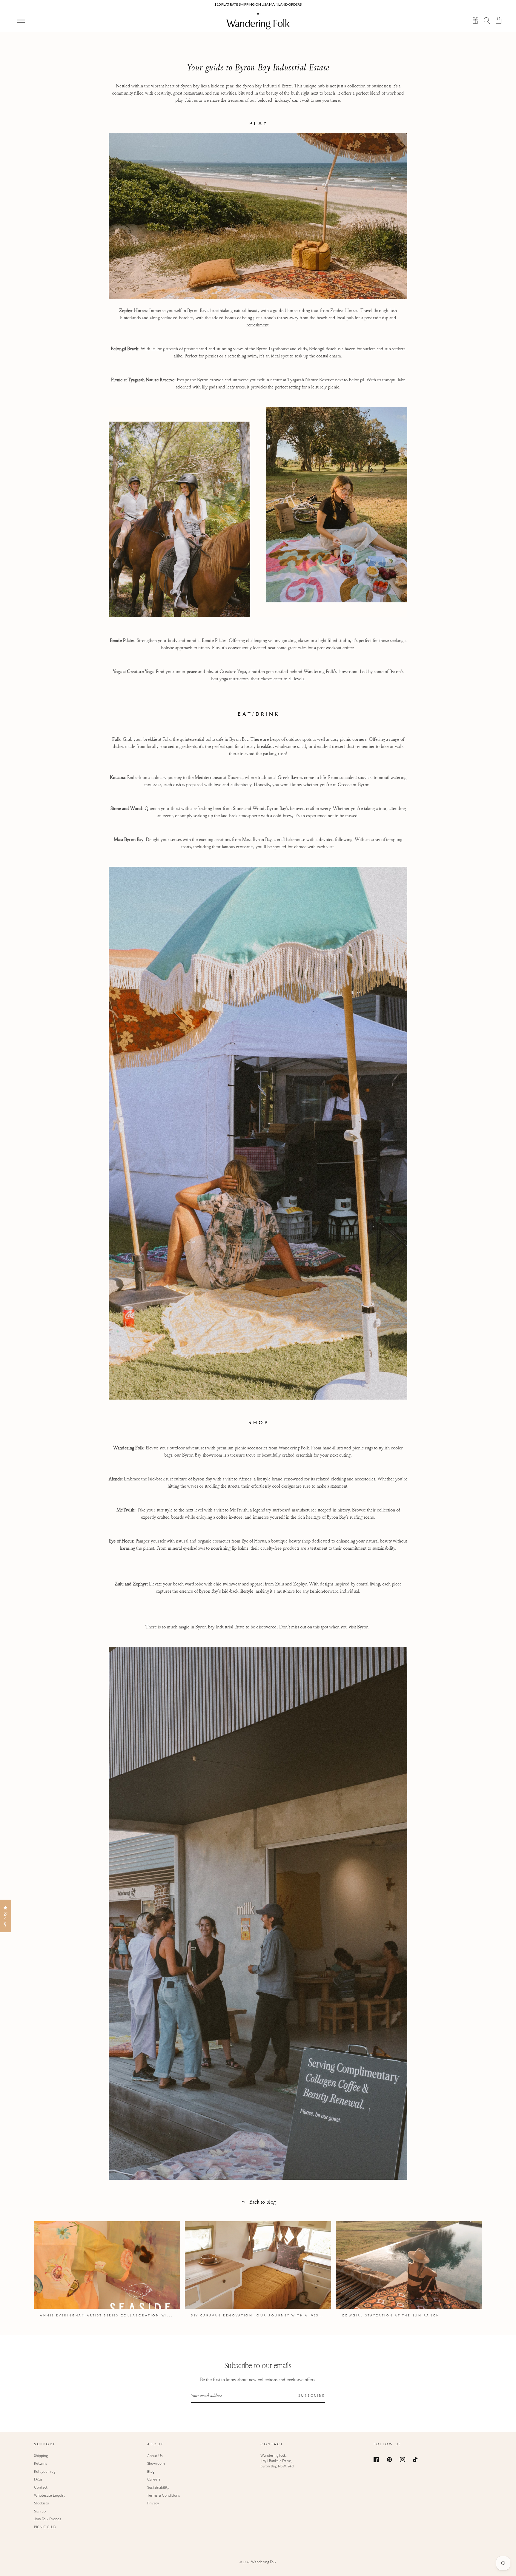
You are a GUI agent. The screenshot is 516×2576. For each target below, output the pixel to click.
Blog (151, 2472)
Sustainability (158, 2488)
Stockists (42, 2503)
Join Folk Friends (48, 2519)
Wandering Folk (264, 2562)
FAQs (38, 2480)
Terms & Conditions (164, 2496)
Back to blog (262, 2202)
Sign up (40, 2512)
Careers (154, 2480)
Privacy (153, 2503)
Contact (41, 2488)
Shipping (41, 2456)
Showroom (156, 2464)
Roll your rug (45, 2472)
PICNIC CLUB (45, 2527)
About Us (155, 2456)
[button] (487, 20)
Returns (41, 2464)
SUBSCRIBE (312, 2396)
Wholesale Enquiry (50, 2496)
